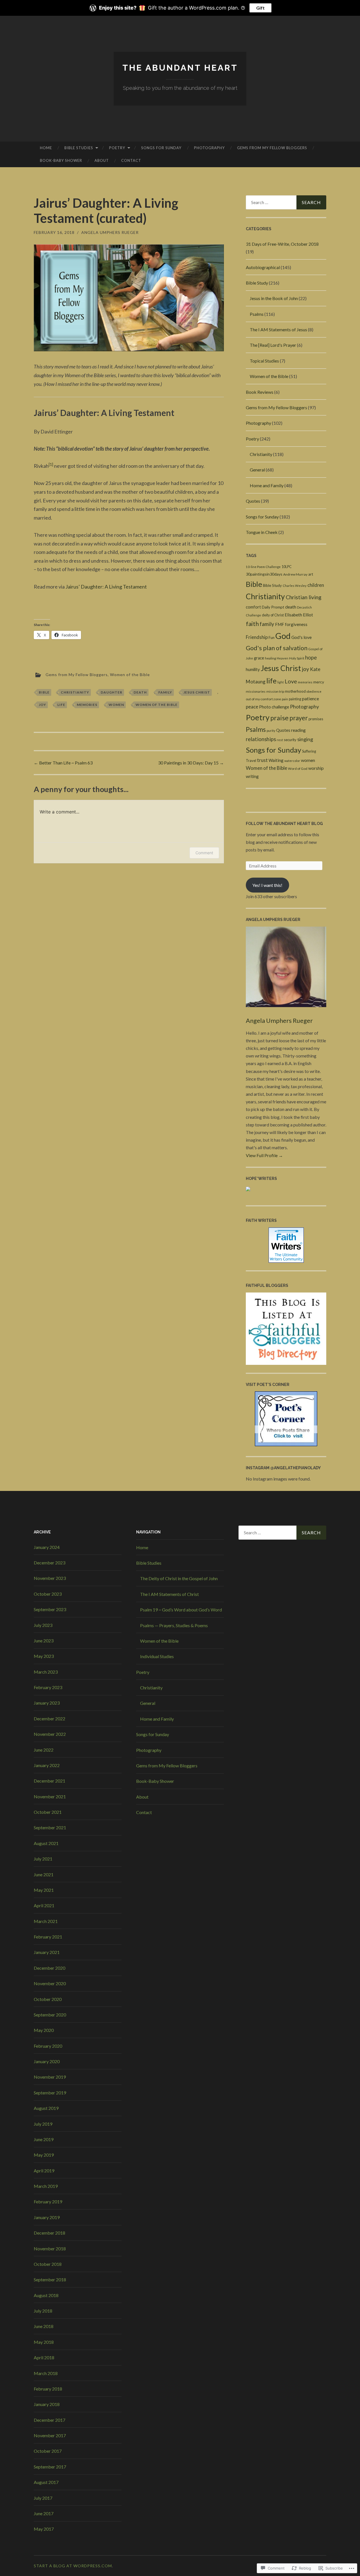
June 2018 (44, 2326)
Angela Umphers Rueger (110, 232)
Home (46, 148)
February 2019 (48, 2202)
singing (305, 739)
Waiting (276, 760)
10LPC (287, 567)
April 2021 (44, 1905)
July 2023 (43, 1625)
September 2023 (50, 1609)
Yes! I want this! (267, 885)
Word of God (298, 769)
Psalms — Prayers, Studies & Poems (174, 1625)
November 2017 (50, 2435)
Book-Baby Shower (61, 160)
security (290, 740)
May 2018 (44, 2342)
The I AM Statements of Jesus (278, 329)
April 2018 (44, 2357)
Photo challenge (274, 707)
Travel (251, 761)
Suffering (309, 751)
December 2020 (49, 1968)
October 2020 (48, 1999)
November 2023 (50, 1578)
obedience (314, 691)
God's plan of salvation (277, 648)
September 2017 (50, 2467)
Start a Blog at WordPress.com (73, 2566)
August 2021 (46, 1843)
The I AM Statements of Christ (169, 1594)
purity (271, 731)
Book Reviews (260, 392)
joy (42, 705)
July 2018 (43, 2311)
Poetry (117, 148)
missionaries (256, 691)
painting (295, 699)
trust (262, 760)
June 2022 (44, 1750)
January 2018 (47, 2404)
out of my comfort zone (263, 699)
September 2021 (50, 1827)
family (165, 692)
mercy (319, 682)
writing (252, 776)
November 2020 (50, 1983)
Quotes (253, 501)
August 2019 (46, 2108)
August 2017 (46, 2482)
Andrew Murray (295, 574)
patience (310, 698)
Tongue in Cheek (262, 532)
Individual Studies (157, 1656)
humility (253, 669)
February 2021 (48, 1937)
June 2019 (44, 2139)
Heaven (283, 658)
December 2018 (49, 2233)
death (140, 692)
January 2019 (47, 2217)
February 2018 (48, 2389)
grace (259, 658)
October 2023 (48, 1594)
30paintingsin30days (264, 574)
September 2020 (50, 2015)
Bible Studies (79, 148)
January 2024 (47, 1547)
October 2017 (48, 2451)
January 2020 (47, 2061)
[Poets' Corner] (286, 1444)
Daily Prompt (273, 607)
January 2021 (47, 1952)
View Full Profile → (264, 1155)
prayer (299, 718)
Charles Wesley (295, 586)
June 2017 (44, 2513)
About (102, 160)
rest (280, 740)
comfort (253, 607)
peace (252, 707)
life (61, 705)
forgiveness (296, 624)
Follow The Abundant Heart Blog (284, 824)
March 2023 (46, 1672)
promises (316, 719)
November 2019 (50, 2077)
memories (87, 705)
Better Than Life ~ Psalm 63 (63, 763)
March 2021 (46, 1921)
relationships (261, 739)
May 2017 (44, 2529)
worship (316, 768)
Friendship (257, 637)
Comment (204, 853)
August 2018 (46, 2295)
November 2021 (50, 1796)
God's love (301, 637)
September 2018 (50, 2279)
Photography (209, 148)
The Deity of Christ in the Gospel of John (179, 1578)
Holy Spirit (297, 658)
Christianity (75, 692)
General (257, 470)
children (316, 585)
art (311, 574)
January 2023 (47, 1703)
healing (270, 658)
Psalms (257, 314)
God (283, 636)
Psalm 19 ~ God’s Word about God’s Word (181, 1610)
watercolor (292, 761)
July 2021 (43, 1859)
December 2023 (49, 1563)
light (281, 682)
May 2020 (44, 2030)
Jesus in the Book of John (274, 298)
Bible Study (257, 283)
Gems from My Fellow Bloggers (272, 148)
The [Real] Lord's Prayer (273, 345)
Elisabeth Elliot (299, 615)
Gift (260, 8)
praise (279, 718)
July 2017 (43, 2498)
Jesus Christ (197, 692)
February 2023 (48, 1687)
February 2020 (48, 2046)
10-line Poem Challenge (263, 567)
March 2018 (46, 2373)
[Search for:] (286, 202)
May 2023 (44, 1656)
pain (285, 699)
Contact (131, 160)
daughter (112, 692)
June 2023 (44, 1641)
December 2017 (49, 2420)
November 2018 (50, 2249)
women (116, 705)
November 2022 (50, 1734)
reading (298, 730)
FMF (280, 624)
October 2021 (48, 1812)
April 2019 (44, 2171)
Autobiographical (263, 267)
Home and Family (267, 485)
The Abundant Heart (180, 68)
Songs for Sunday (161, 148)
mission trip (275, 691)
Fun (272, 638)
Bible (44, 692)
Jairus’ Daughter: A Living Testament (106, 587)
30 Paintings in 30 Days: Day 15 (191, 763)
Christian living (304, 597)
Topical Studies (264, 361)
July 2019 (43, 2124)
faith (252, 624)
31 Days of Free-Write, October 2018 (282, 244)
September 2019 (50, 2093)
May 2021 (44, 1890)
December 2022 (49, 1719)
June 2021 (44, 1874)
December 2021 (49, 1781)
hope (311, 658)
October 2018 (48, 2264)
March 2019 (46, 2186)
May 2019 (44, 2155)
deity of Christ (273, 615)
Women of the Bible (130, 674)
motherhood (295, 691)
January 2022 (47, 1765)
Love (291, 681)
